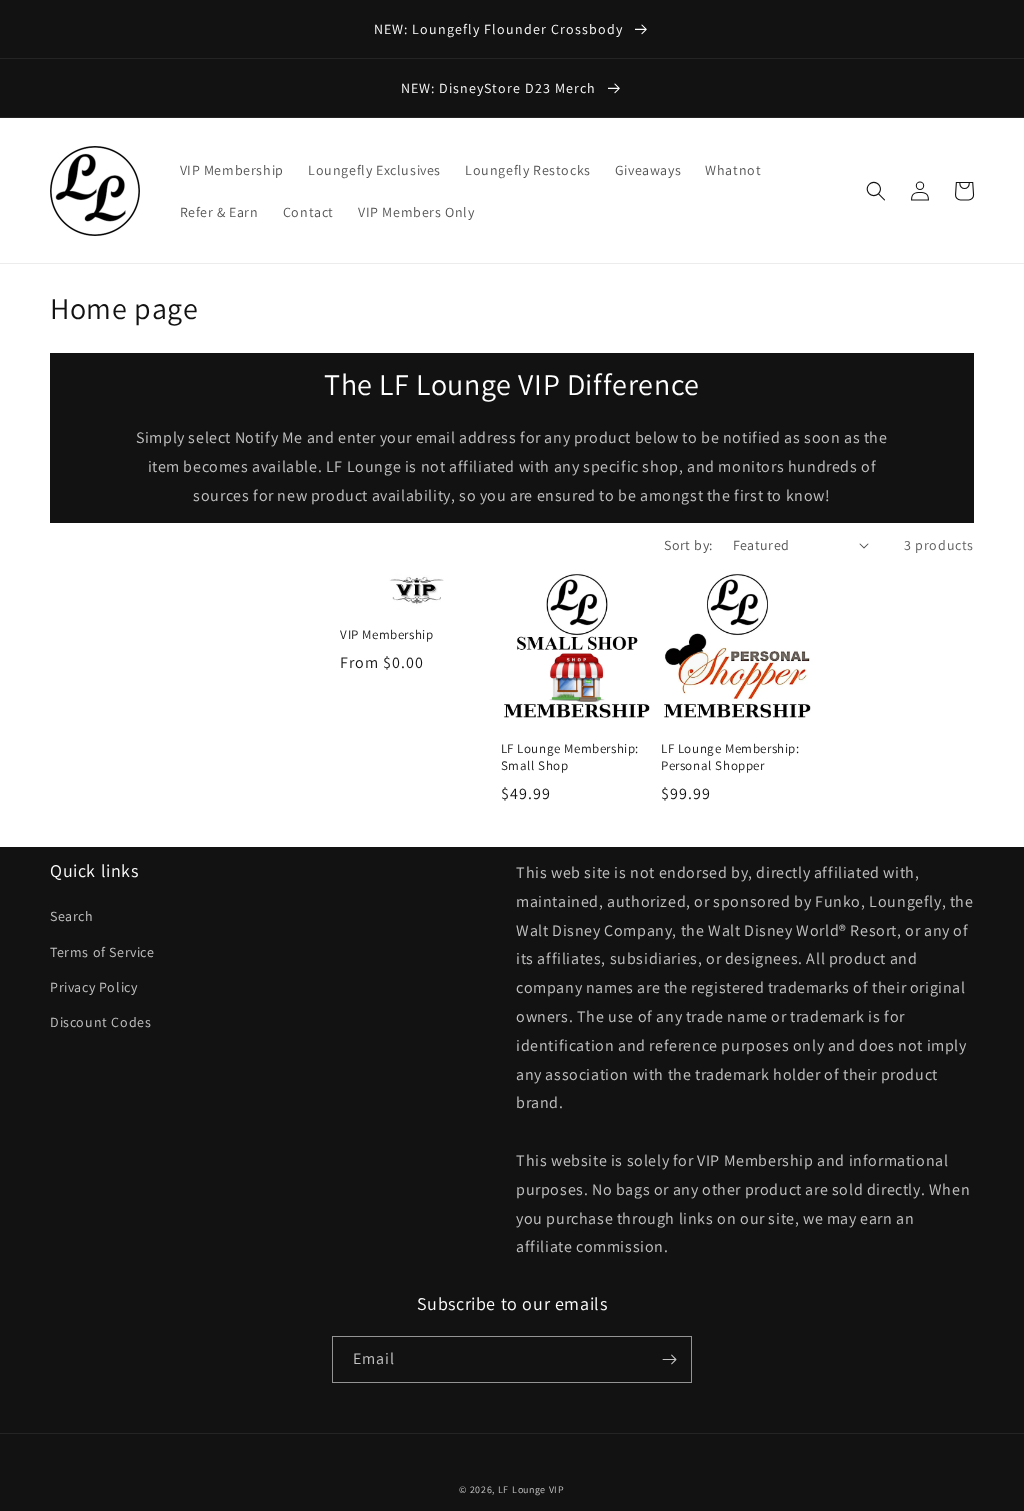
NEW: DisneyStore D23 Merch (500, 88)
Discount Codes (100, 1022)
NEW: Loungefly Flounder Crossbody (500, 29)
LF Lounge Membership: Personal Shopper (730, 757)
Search (72, 916)
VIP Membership (386, 635)
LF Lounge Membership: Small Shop (570, 757)
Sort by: (688, 545)
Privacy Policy (93, 987)
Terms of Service (102, 952)
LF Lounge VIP (531, 1489)
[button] (876, 191)
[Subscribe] (669, 1359)
